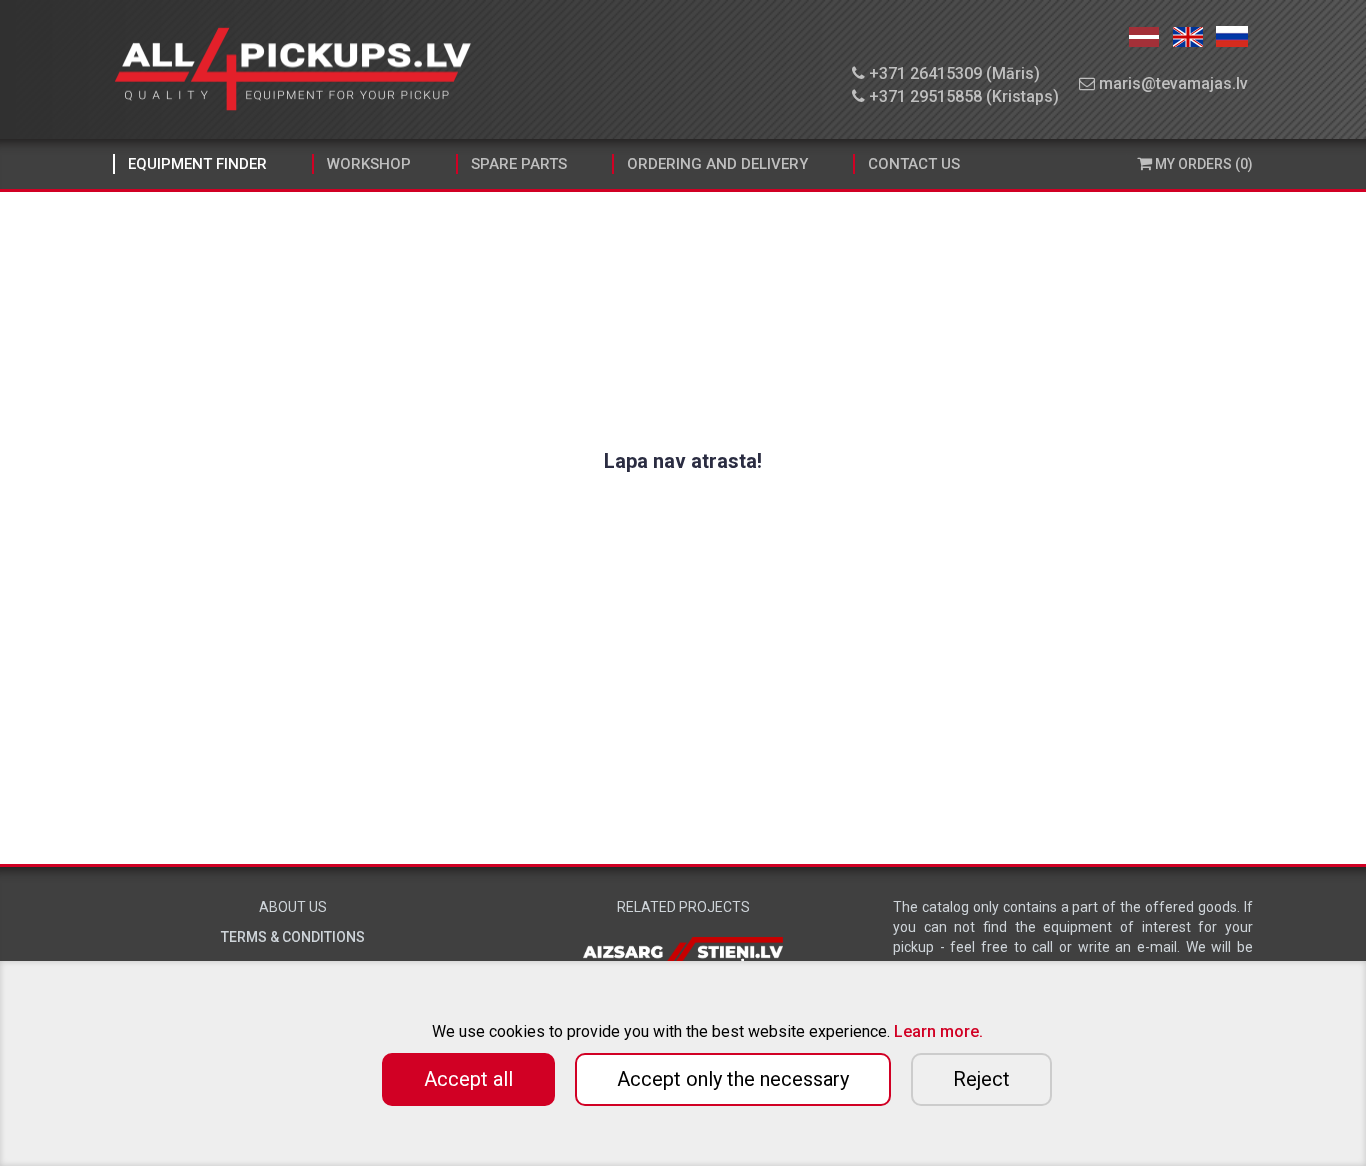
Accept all (468, 1079)
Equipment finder (197, 164)
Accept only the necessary (733, 1079)
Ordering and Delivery (717, 164)
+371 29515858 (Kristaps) (962, 96)
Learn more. (938, 1031)
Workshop (369, 164)
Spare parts (519, 164)
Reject (981, 1079)
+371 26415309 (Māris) (952, 73)
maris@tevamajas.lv (1171, 83)
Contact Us (914, 164)
